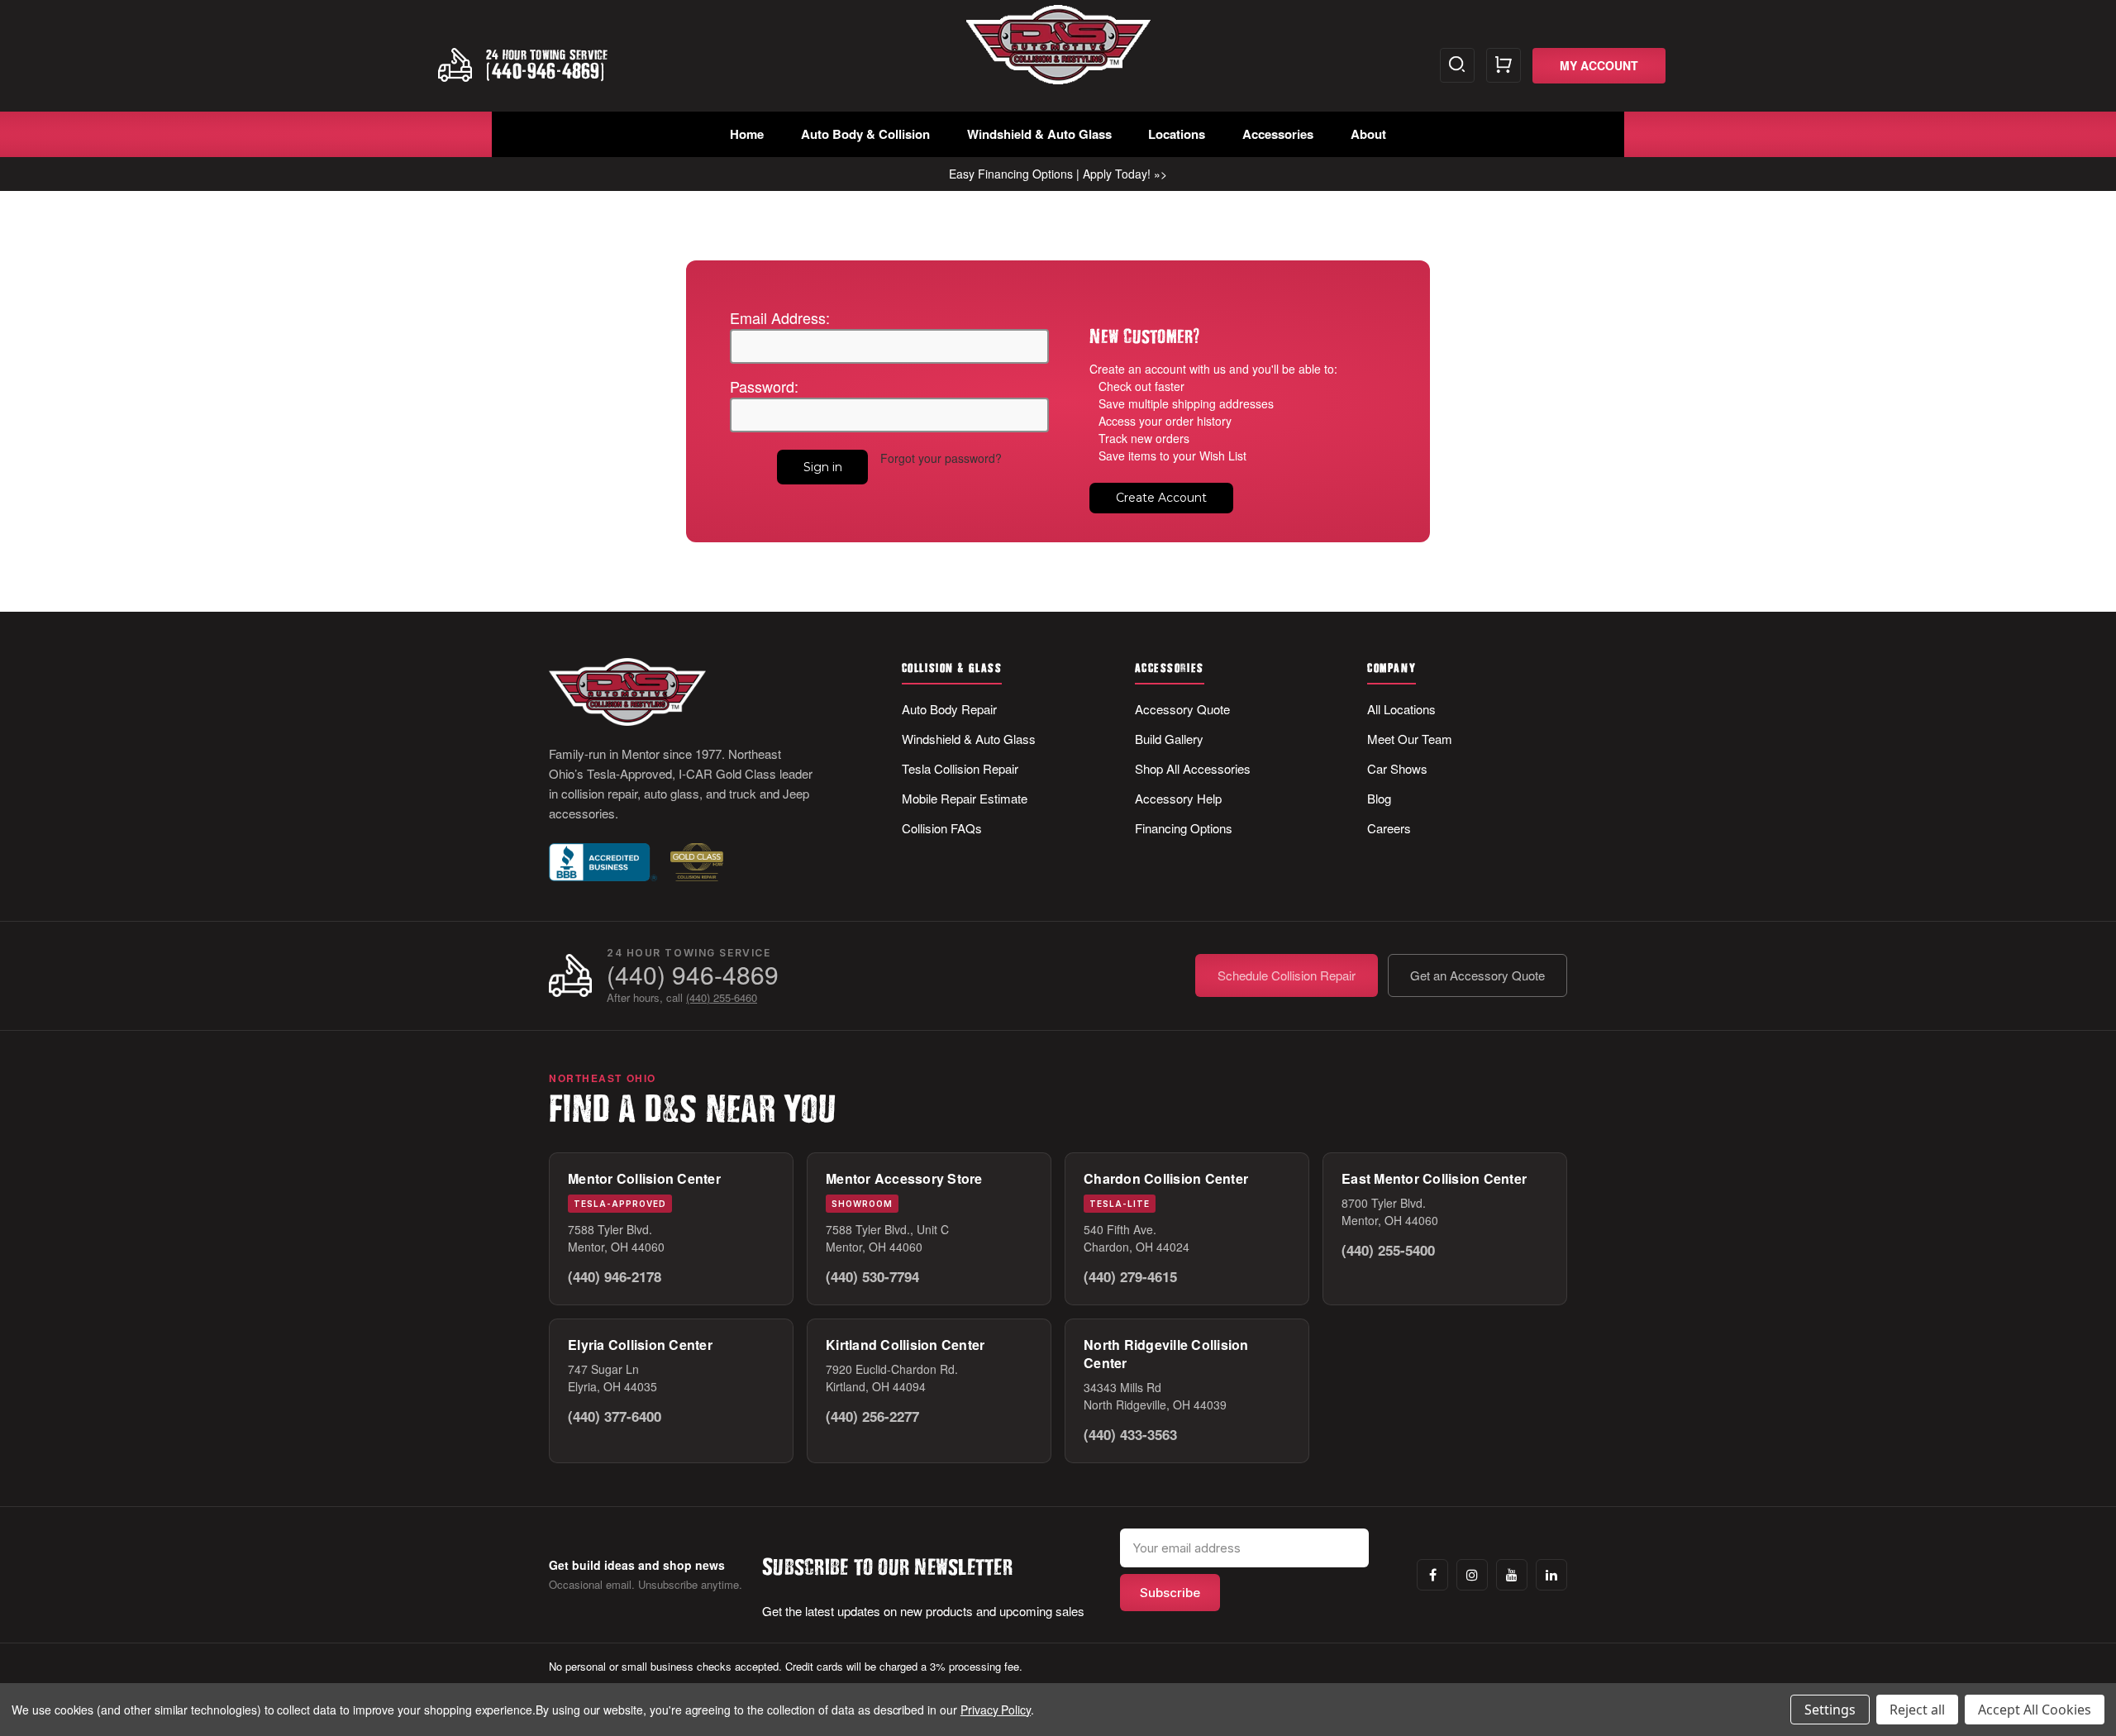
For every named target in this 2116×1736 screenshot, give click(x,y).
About (1368, 134)
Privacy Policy (996, 1710)
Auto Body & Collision (865, 134)
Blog (1379, 798)
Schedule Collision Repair (1287, 975)
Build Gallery (1169, 739)
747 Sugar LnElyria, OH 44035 (612, 1378)
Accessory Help (1178, 798)
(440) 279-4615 (1130, 1276)
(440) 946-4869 (693, 974)
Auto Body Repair (949, 709)
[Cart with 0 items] (1504, 65)
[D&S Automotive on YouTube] (1512, 1575)
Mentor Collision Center (644, 1178)
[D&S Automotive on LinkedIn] (1551, 1575)
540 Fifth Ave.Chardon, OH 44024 (1137, 1238)
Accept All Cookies (2035, 1710)
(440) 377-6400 (615, 1416)
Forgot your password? (941, 458)
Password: (764, 386)
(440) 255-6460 (722, 997)
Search (1457, 65)
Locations (1177, 134)
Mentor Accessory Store (904, 1178)
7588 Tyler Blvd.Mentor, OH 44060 (616, 1238)
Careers (1389, 828)
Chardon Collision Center (1166, 1178)
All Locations (1401, 709)
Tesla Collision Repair (960, 768)
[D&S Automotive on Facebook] (1432, 1575)
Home (747, 134)
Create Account (1161, 498)
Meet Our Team (1410, 739)
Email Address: (780, 317)
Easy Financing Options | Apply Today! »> (1058, 174)
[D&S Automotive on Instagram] (1472, 1575)
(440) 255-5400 (1388, 1250)
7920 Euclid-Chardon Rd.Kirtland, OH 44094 (892, 1378)
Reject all (1917, 1710)
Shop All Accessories (1193, 768)
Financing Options (1184, 828)
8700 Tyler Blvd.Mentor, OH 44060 (1390, 1211)
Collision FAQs (942, 828)
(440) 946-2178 (615, 1276)
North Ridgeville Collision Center (1166, 1354)
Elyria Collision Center (640, 1345)
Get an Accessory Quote (1477, 975)
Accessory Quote (1182, 709)
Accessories (1278, 134)
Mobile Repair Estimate (965, 798)
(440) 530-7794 (872, 1276)
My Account (1599, 65)
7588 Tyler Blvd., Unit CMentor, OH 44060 (887, 1238)
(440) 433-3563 (1130, 1434)
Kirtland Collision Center (905, 1345)
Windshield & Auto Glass (1039, 134)
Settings (1830, 1710)
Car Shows (1397, 768)
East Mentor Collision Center (1434, 1178)
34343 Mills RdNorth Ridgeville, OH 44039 (1155, 1396)
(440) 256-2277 (872, 1416)
